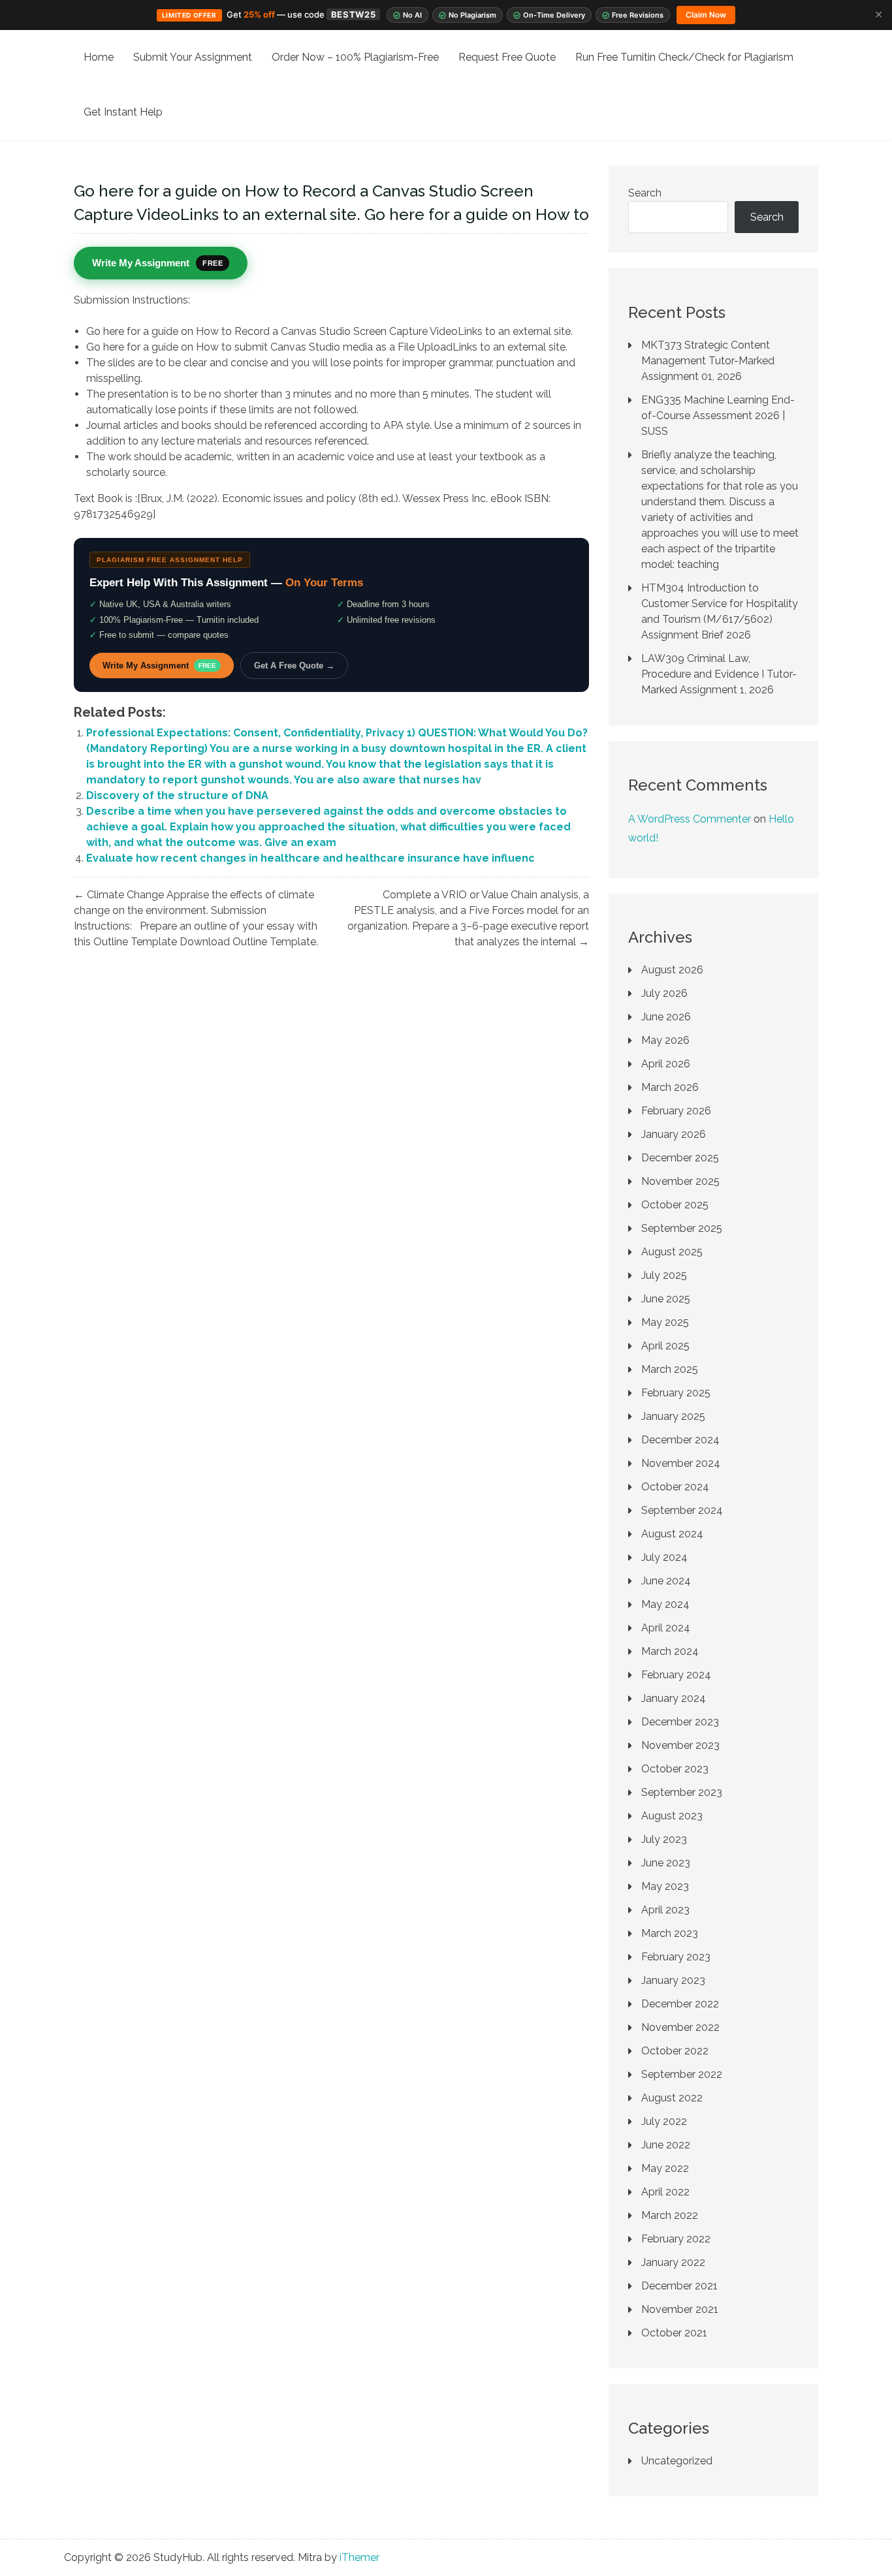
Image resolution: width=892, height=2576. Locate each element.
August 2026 (672, 970)
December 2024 (680, 1440)
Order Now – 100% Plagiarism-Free (355, 57)
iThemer (359, 2557)
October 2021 (674, 2333)
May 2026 (665, 1040)
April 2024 (666, 1628)
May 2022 (665, 2168)
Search (645, 193)
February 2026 (676, 1111)
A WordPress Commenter (690, 819)
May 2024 (665, 1604)
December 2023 (680, 1722)
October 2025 (675, 1205)
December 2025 (680, 1158)
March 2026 (670, 1087)
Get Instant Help (123, 112)
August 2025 (672, 1252)
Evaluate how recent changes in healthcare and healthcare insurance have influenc (311, 858)
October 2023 (675, 1769)
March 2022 (670, 2215)
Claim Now (706, 15)
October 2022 (675, 2051)
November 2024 (681, 1463)
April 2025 (665, 1346)
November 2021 (680, 2309)
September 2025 (682, 1228)
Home (99, 57)
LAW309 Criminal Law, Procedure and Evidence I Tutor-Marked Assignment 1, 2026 (719, 674)
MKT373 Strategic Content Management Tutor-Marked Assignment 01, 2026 (708, 361)
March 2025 (670, 1369)
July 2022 (664, 2121)
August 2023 (672, 1816)
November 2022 (680, 2027)
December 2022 (680, 2004)
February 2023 (676, 1957)
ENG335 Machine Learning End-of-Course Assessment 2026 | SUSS (718, 416)
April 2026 (666, 1064)
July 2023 (664, 1839)
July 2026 (664, 993)
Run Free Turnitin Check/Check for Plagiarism (684, 57)
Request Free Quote (507, 57)
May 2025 (665, 1322)
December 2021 (679, 2286)
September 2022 (682, 2074)
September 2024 (682, 1510)
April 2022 (665, 2192)
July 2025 (664, 1275)
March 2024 (670, 1651)
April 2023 (665, 1910)
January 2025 (673, 1416)
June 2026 (666, 1017)
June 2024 (666, 1581)
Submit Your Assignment (193, 57)
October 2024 (675, 1487)
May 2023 (665, 1886)
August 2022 (672, 2098)
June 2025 (666, 1299)
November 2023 (680, 1745)
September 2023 (682, 1792)
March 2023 (670, 1933)
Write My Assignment (159, 666)
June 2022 (666, 2145)
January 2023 (673, 1980)
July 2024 (664, 1557)
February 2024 (676, 1675)
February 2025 (676, 1393)
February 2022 (676, 2239)
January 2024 (674, 1698)
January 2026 (674, 1134)
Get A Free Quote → (294, 666)
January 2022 (673, 2262)
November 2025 (680, 1181)
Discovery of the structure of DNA (177, 795)
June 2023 (666, 1863)
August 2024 (672, 1534)
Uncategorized (677, 2461)
